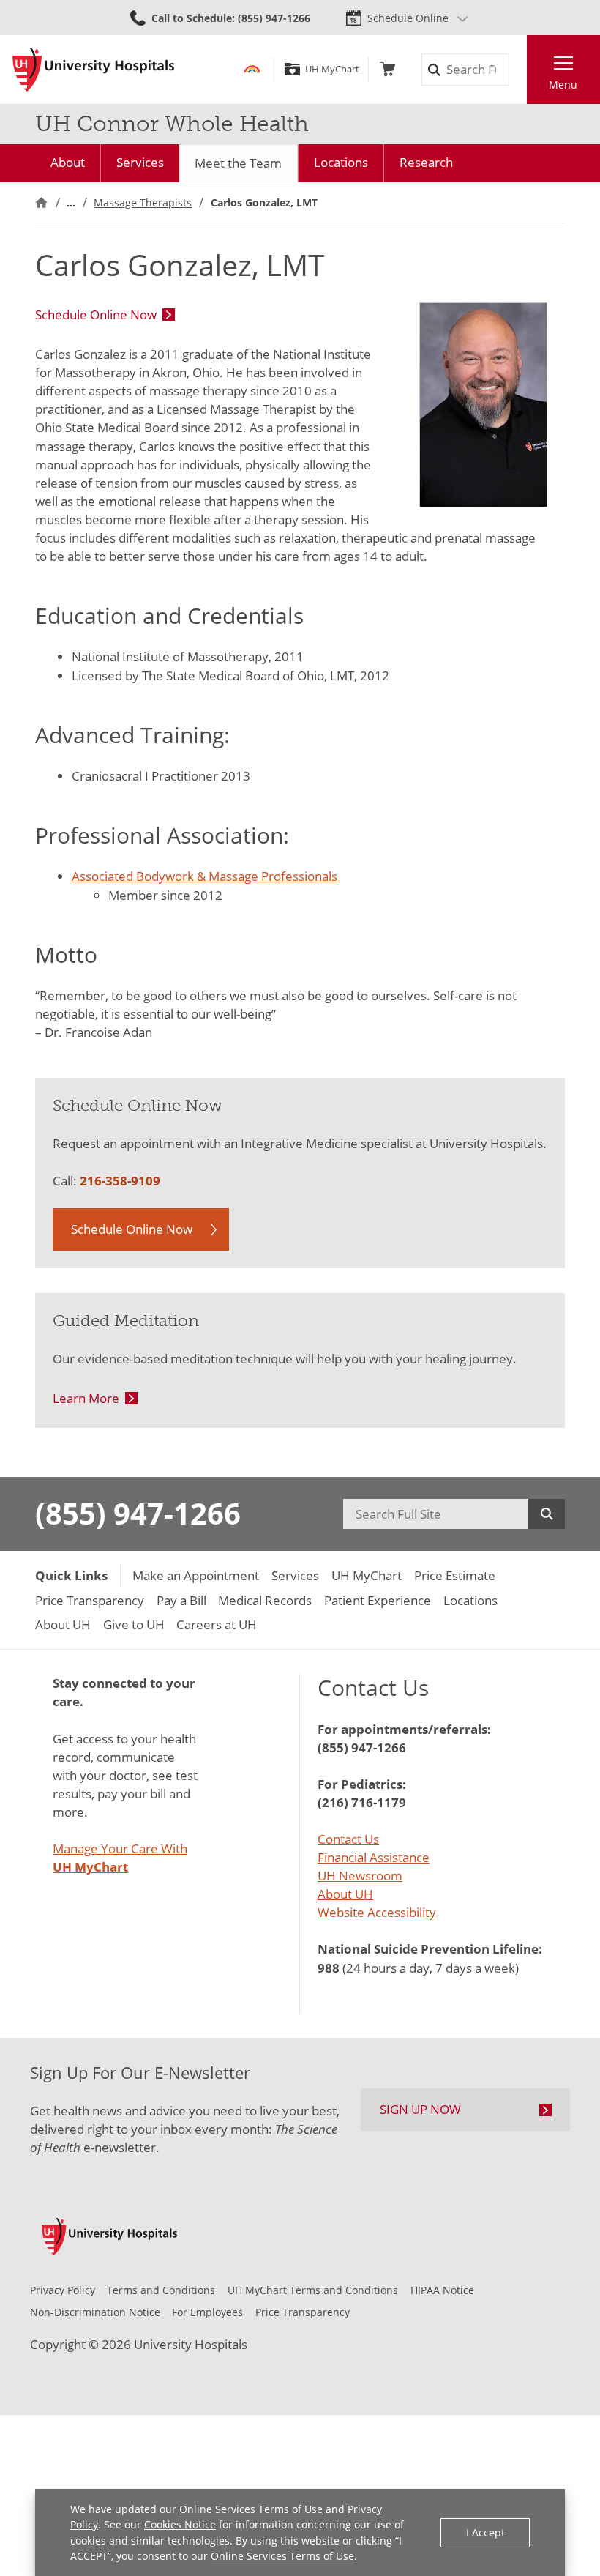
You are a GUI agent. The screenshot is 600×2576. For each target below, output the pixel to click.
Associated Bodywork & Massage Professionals (205, 876)
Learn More (86, 1398)
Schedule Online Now (96, 314)
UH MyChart (332, 69)
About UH (345, 1894)
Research (426, 162)
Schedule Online (408, 18)
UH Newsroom (360, 1876)
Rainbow (252, 69)
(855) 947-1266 (138, 1514)
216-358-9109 (120, 1181)
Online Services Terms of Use (251, 2509)
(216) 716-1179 (362, 1802)
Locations (341, 162)
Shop (387, 69)
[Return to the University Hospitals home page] (93, 70)
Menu (563, 85)
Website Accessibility (377, 1912)
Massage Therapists (143, 202)
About (68, 162)
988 (329, 1968)
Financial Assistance (374, 1857)
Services (140, 162)
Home (41, 202)
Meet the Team (238, 163)
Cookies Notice (180, 2524)
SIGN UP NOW (420, 2109)
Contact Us (348, 1839)
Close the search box (518, 70)
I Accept (485, 2532)
